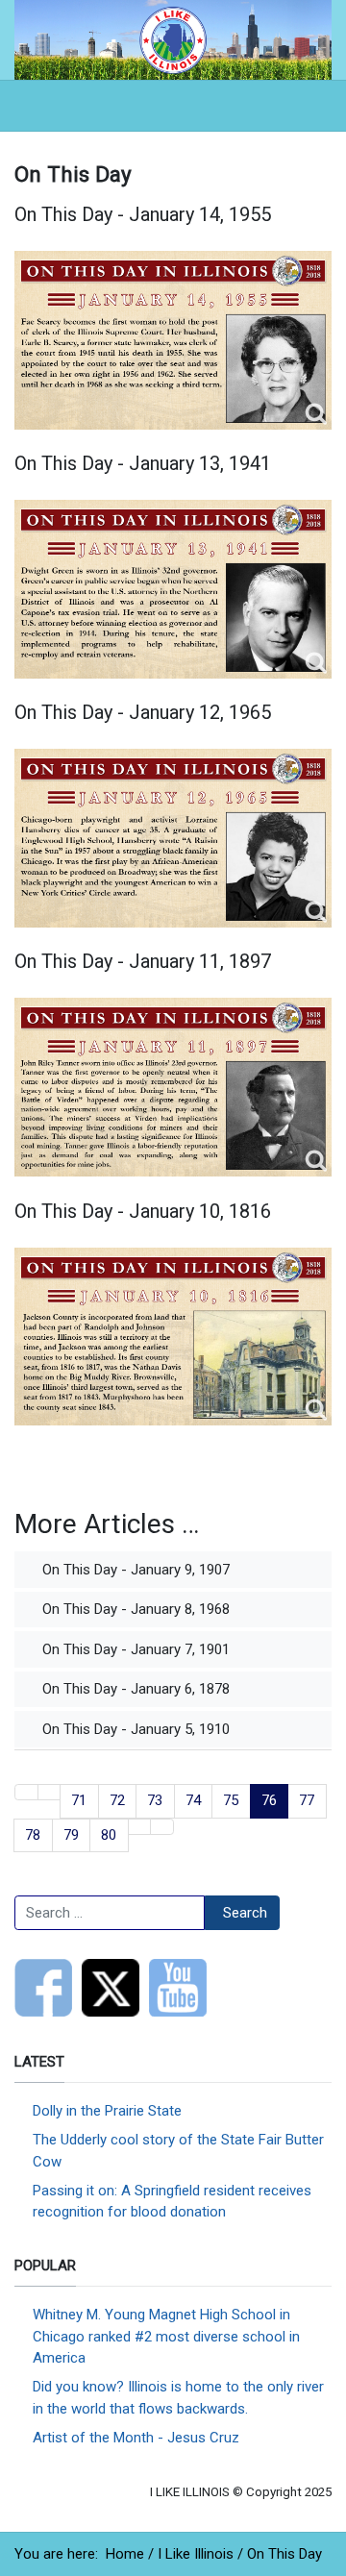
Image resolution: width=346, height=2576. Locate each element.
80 (109, 1835)
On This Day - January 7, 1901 (134, 1649)
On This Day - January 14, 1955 (143, 214)
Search (245, 1913)
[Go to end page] (162, 1827)
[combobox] (110, 1913)
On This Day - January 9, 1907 (134, 1570)
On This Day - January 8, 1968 (134, 1609)
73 (155, 1800)
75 (231, 1800)
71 (79, 1800)
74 (193, 1800)
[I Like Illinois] (173, 38)
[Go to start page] (26, 1792)
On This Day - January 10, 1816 (143, 1211)
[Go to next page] (140, 1827)
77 (307, 1800)
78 (33, 1835)
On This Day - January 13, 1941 (143, 463)
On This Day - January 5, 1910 (134, 1729)
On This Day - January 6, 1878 (134, 1689)
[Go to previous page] (49, 1792)
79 (71, 1835)
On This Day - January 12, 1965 (143, 712)
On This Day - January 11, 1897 (143, 961)
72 (117, 1800)
